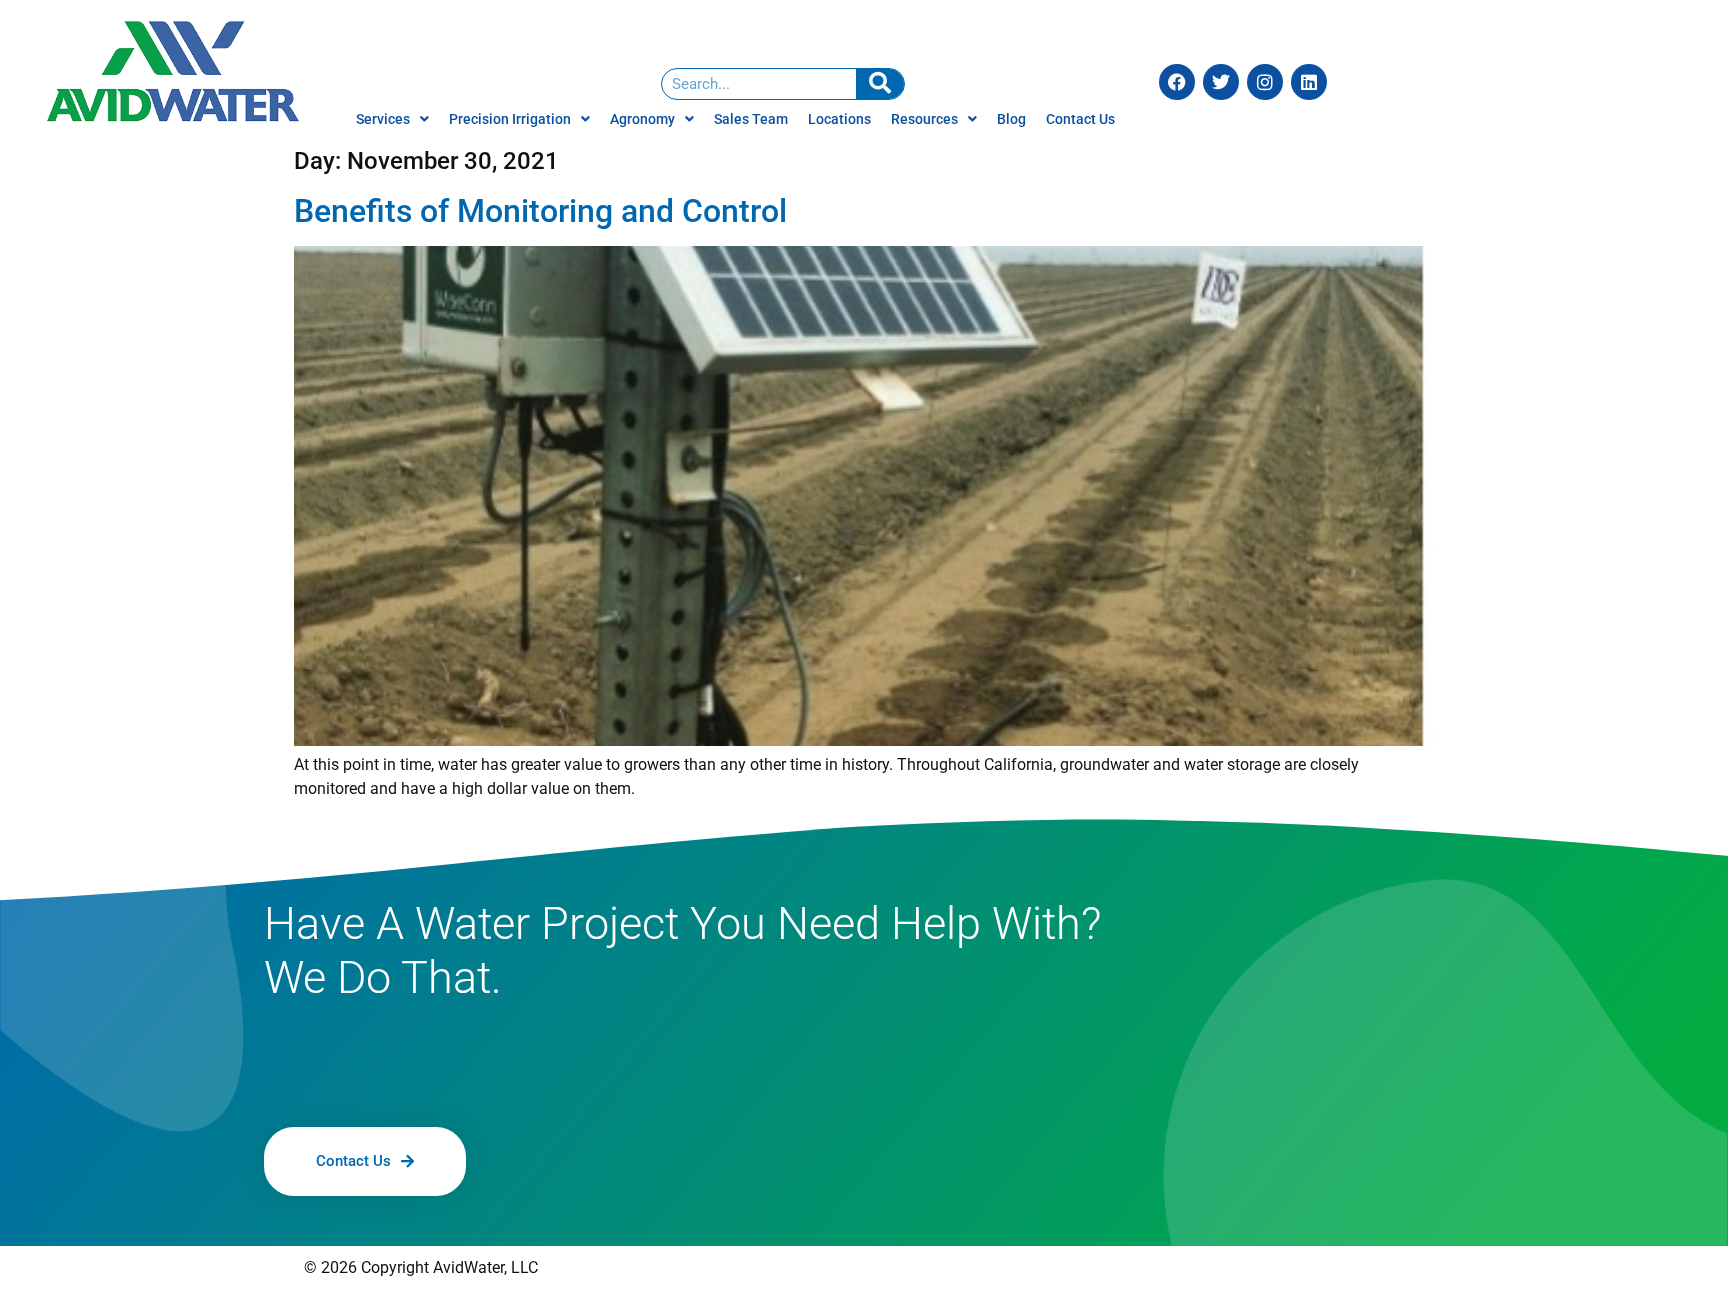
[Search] (880, 84)
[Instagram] (1265, 82)
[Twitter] (1221, 82)
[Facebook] (1177, 82)
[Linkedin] (1309, 82)
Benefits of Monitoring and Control (540, 211)
